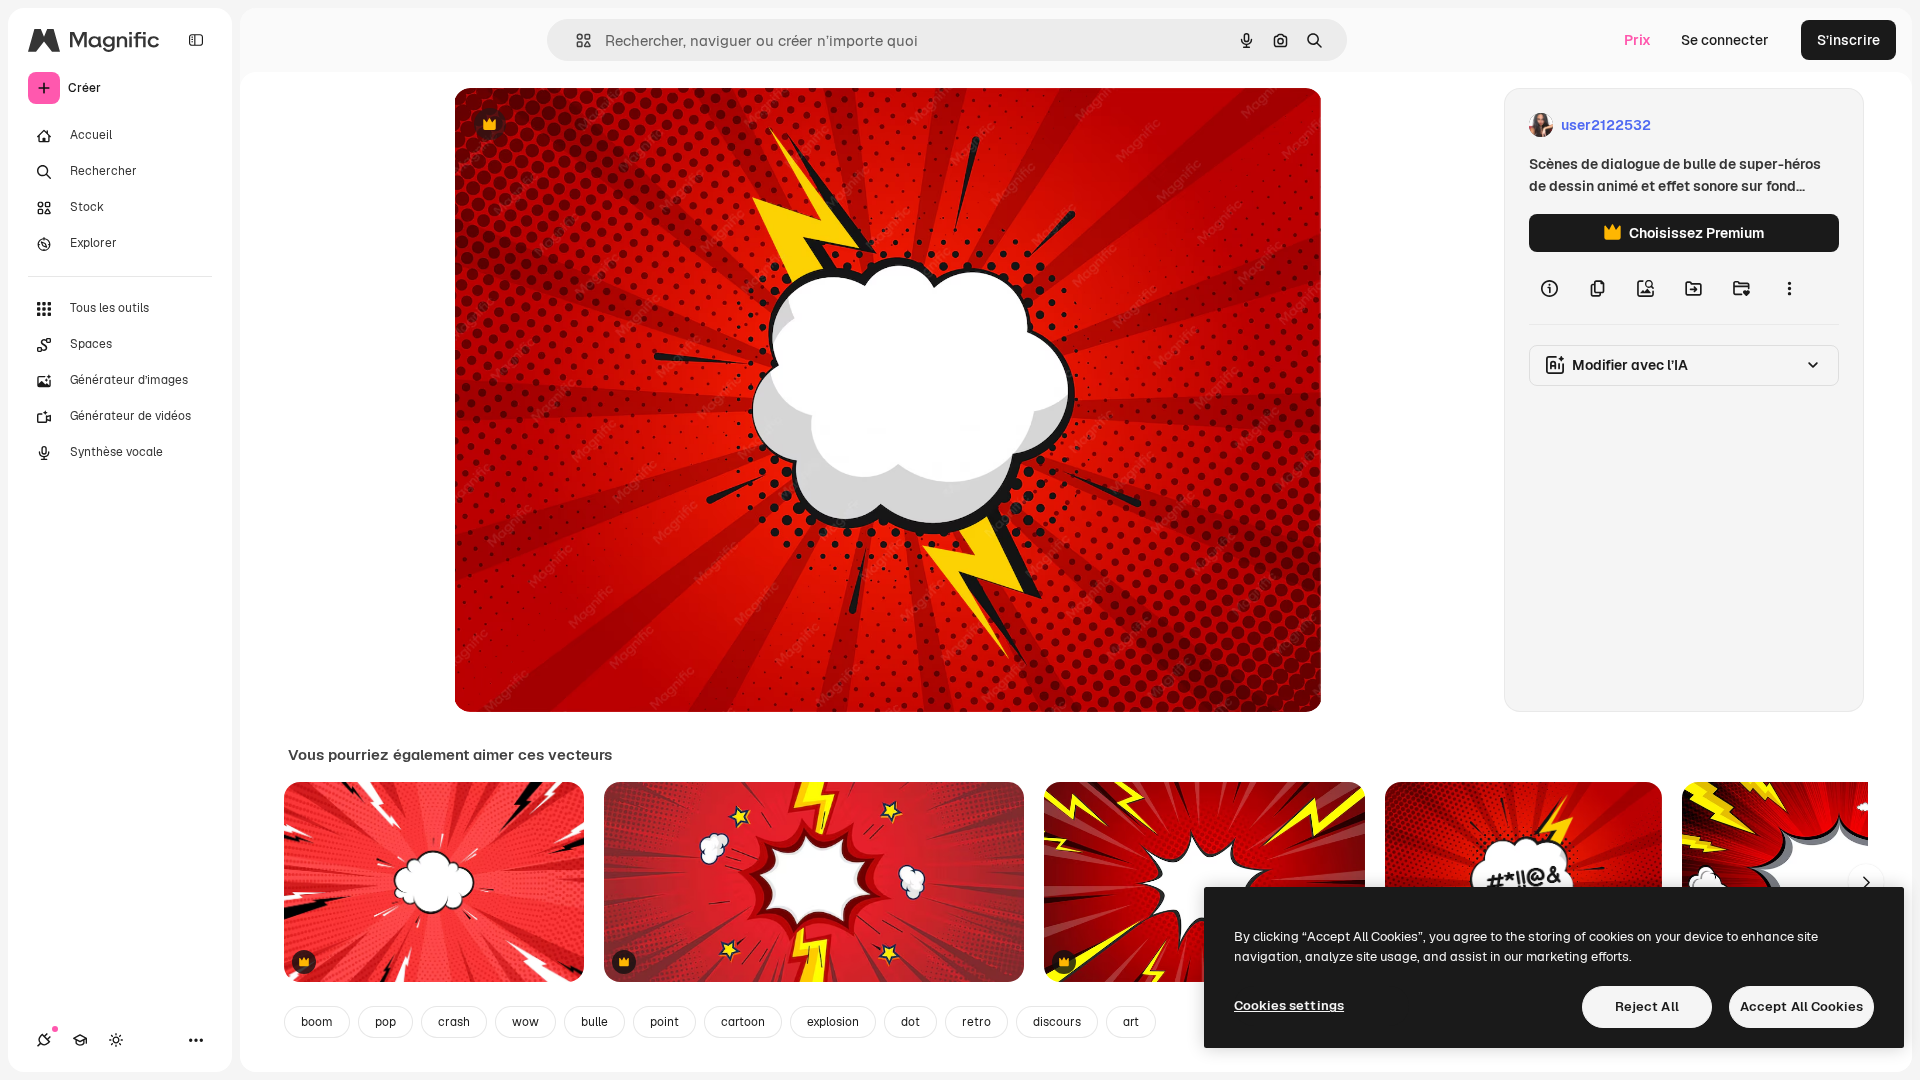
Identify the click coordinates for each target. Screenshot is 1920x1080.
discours (1057, 1022)
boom (317, 1022)
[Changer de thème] (116, 1040)
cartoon (743, 1022)
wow (525, 1022)
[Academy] (80, 1040)
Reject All (1647, 1006)
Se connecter (1725, 40)
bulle (594, 1022)
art (1131, 1022)
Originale (586, 125)
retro (976, 1022)
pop (385, 1022)
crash (454, 1022)
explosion (833, 1022)
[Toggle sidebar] (196, 40)
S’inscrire (1848, 40)
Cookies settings (1289, 1005)
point (664, 1022)
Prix (1637, 40)
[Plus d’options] (1789, 288)
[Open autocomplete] (575, 40)
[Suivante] (1866, 882)
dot (910, 1022)
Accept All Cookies (1801, 1006)
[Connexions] (44, 1040)
